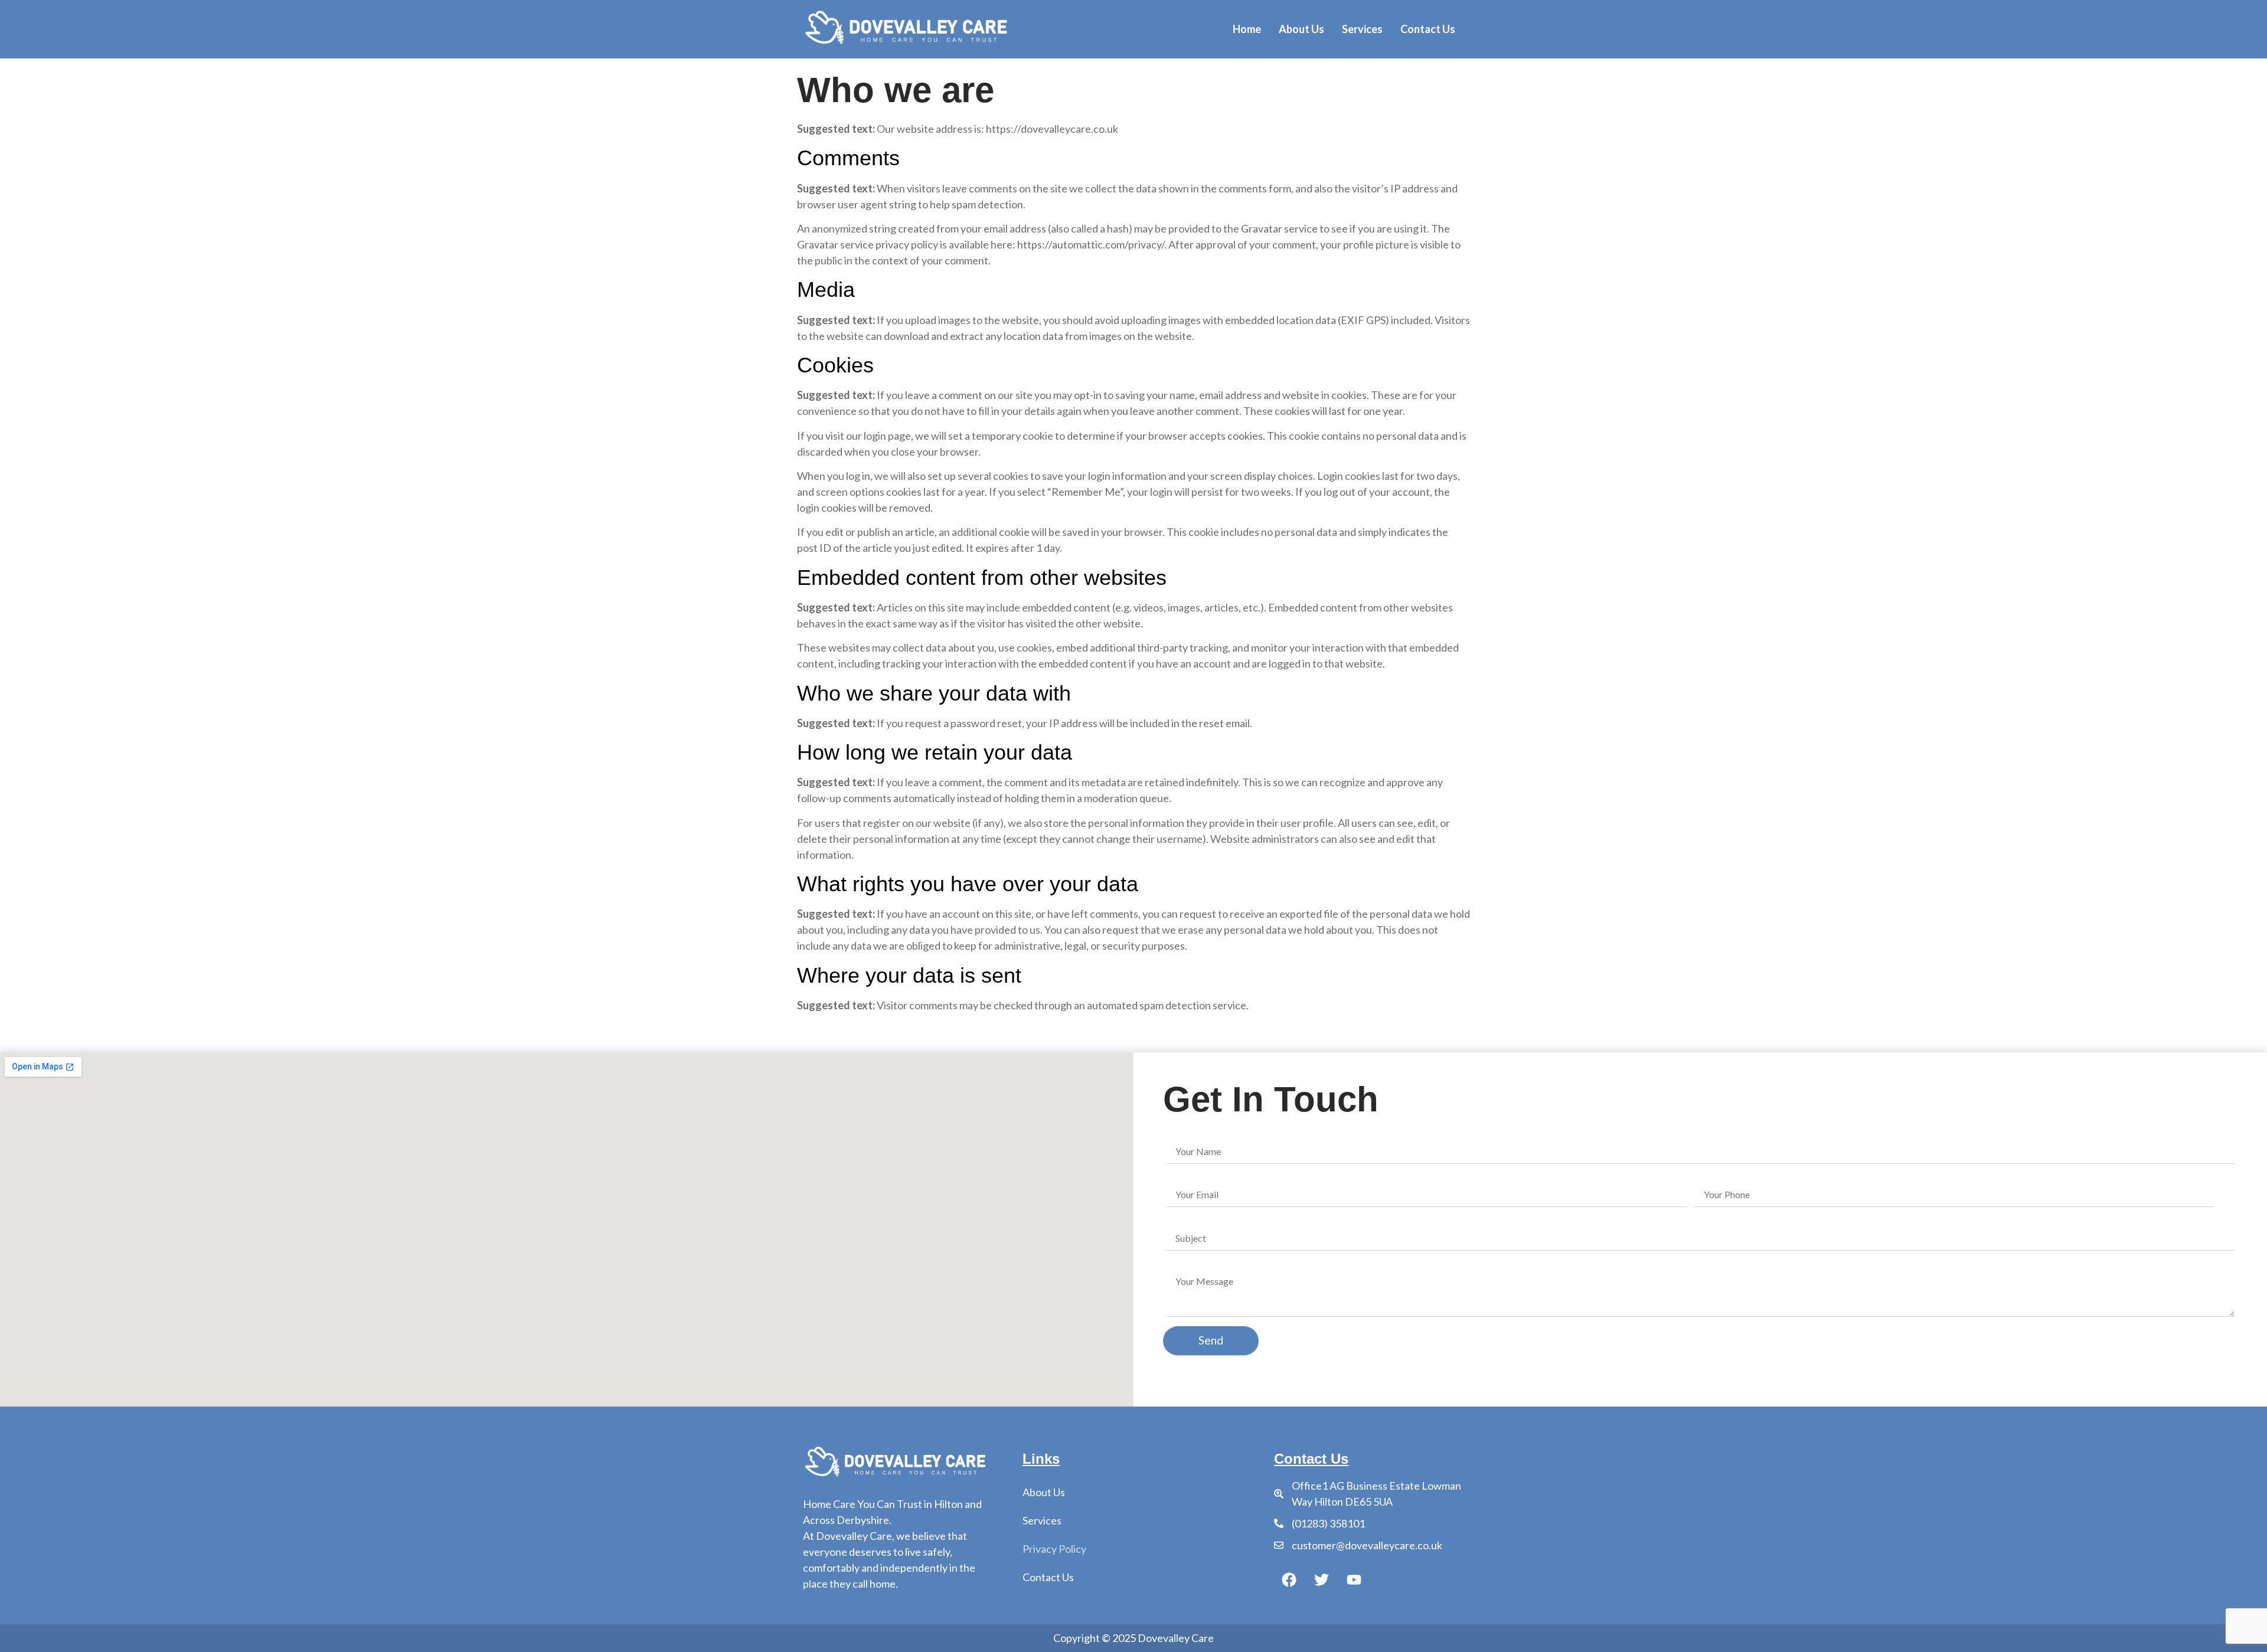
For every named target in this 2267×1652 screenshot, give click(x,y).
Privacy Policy (1054, 1549)
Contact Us (1428, 29)
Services (1362, 29)
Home (1247, 29)
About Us (1301, 29)
